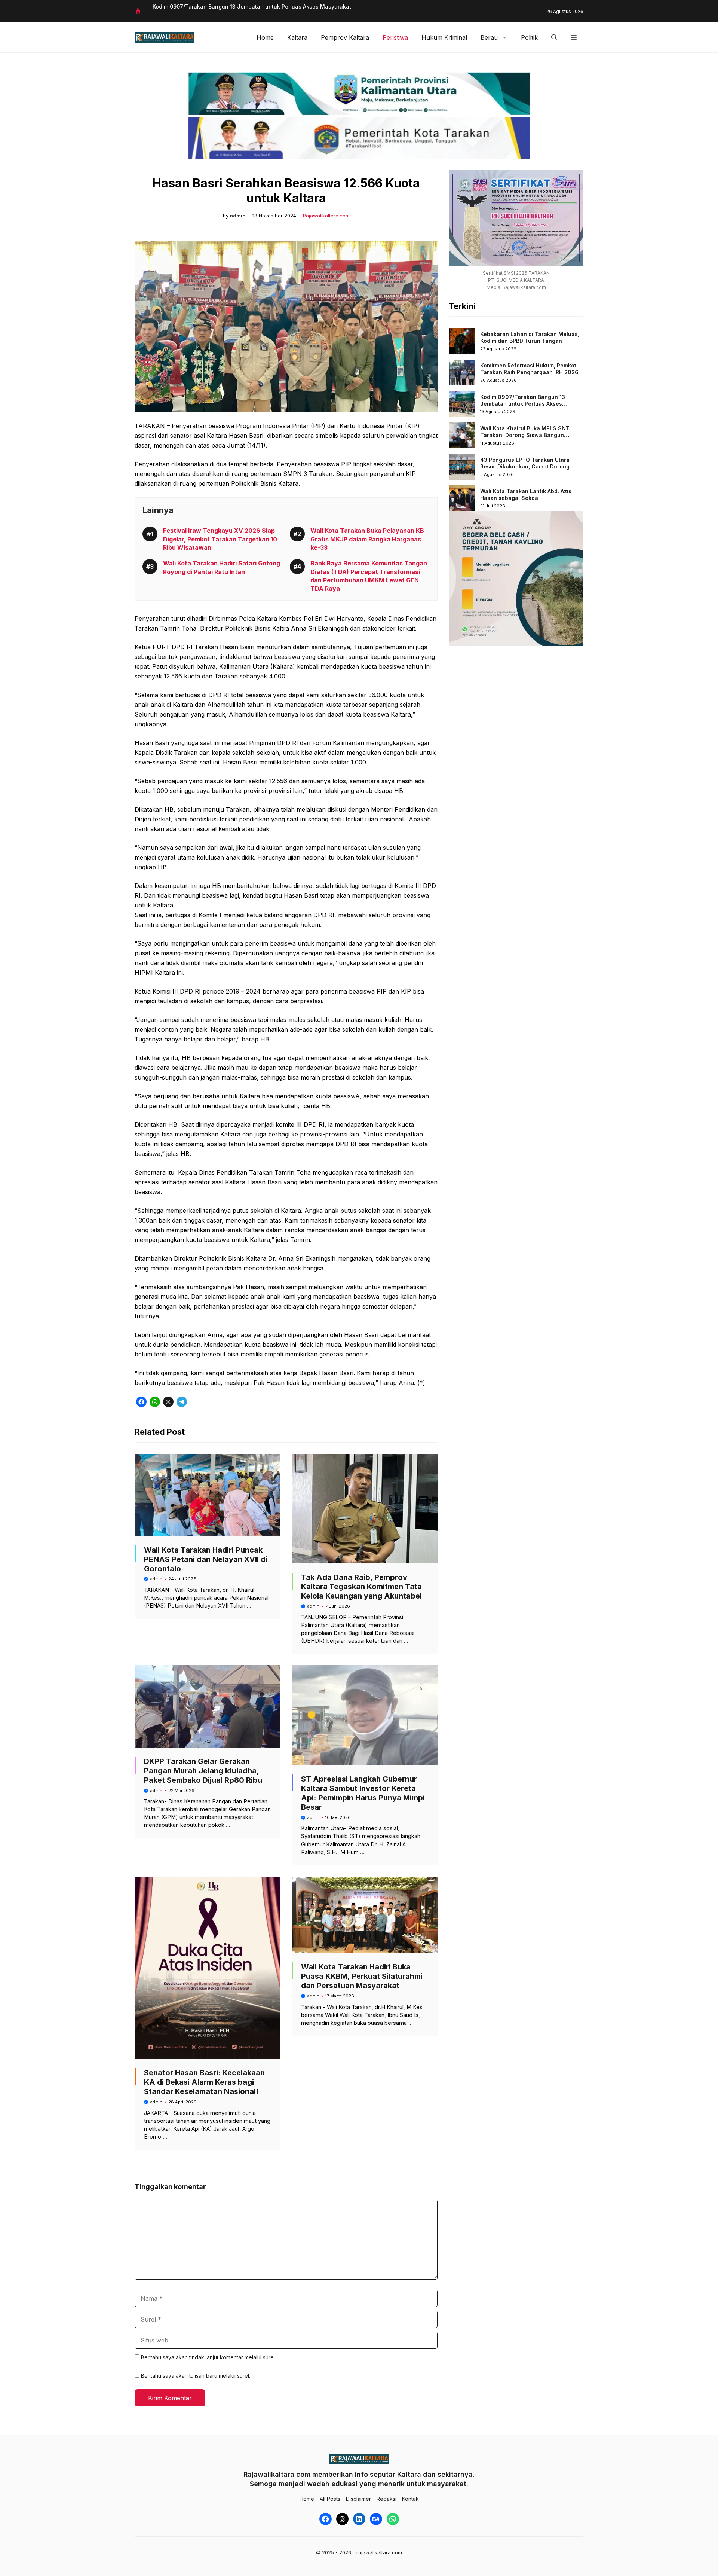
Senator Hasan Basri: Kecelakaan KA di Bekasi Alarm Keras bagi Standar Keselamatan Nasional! (204, 2082)
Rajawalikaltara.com (326, 216)
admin (238, 216)
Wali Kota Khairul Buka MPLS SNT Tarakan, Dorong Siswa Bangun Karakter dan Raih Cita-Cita (525, 435)
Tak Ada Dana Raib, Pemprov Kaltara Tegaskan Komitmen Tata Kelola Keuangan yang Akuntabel (361, 1587)
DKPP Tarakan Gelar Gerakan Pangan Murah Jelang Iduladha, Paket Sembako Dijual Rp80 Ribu (203, 1771)
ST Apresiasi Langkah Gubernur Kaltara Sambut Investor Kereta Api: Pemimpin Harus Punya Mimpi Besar (363, 1793)
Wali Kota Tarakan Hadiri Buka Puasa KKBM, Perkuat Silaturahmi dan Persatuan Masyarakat (362, 1976)
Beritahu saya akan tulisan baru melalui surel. (196, 2376)
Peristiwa (395, 37)
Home (265, 37)
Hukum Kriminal (444, 37)
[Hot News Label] (140, 11)
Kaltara (297, 37)
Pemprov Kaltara (345, 37)
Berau (489, 37)
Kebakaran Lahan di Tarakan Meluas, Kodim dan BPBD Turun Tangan (530, 337)
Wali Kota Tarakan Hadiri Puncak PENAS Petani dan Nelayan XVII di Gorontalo (206, 1559)
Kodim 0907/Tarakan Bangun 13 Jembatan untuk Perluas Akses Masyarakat (252, 7)
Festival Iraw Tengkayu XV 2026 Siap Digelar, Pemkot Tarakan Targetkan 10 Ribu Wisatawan (220, 539)
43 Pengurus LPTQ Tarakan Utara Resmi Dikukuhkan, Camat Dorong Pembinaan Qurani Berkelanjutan (525, 466)
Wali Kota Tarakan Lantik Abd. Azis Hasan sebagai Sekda (526, 495)
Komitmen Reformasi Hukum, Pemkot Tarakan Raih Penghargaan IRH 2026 (529, 369)
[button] (554, 37)
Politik (529, 37)
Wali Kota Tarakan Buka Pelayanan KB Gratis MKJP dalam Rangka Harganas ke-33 (367, 539)
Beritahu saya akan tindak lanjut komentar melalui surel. (208, 2357)
